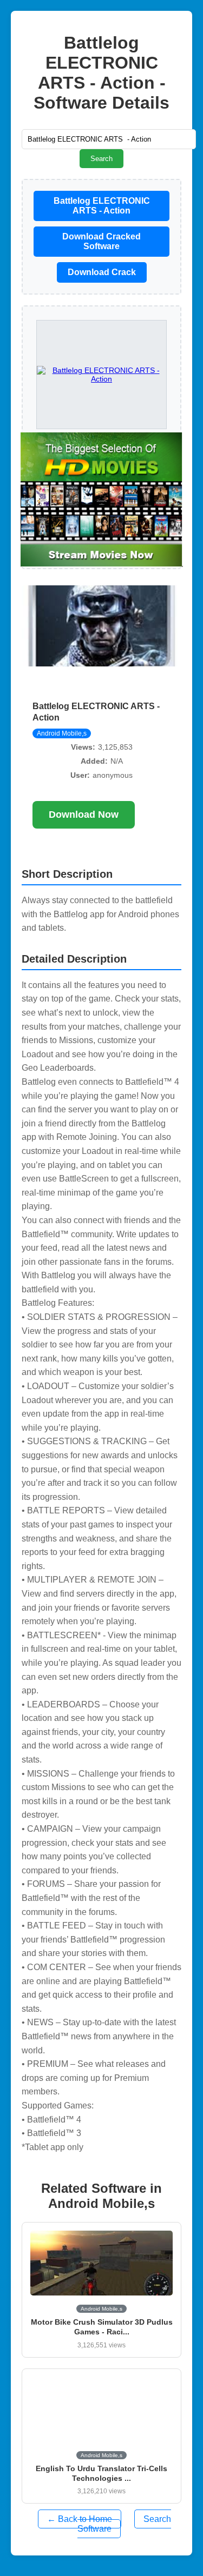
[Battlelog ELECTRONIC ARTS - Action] (102, 500)
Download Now (84, 815)
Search (101, 159)
